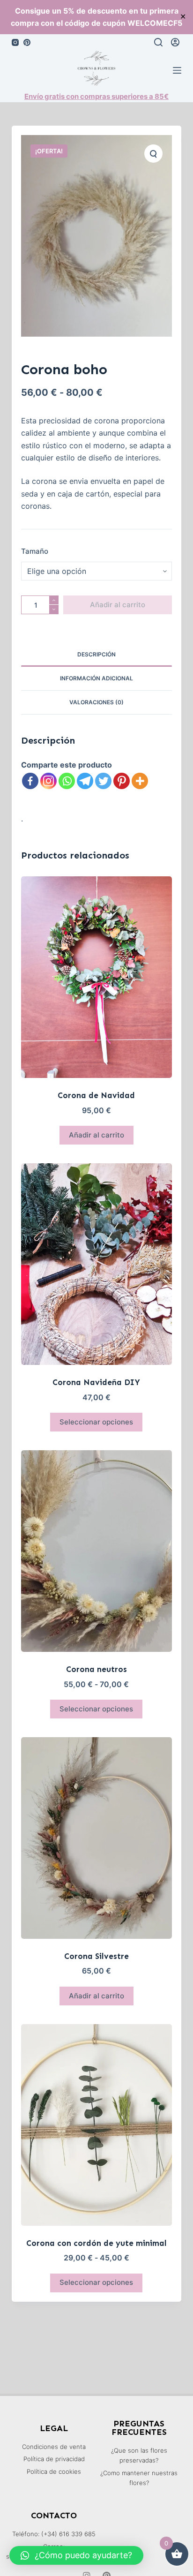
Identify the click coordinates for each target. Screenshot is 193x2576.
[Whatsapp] (67, 781)
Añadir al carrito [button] (96, 1135)
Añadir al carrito (118, 605)
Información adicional (96, 678)
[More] (140, 781)
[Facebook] (30, 781)
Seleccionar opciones (96, 1422)
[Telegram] (85, 781)
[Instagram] (15, 42)
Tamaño (35, 551)
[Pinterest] (27, 42)
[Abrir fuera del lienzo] (177, 70)
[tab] (97, 655)
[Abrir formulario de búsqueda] (158, 42)
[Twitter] (103, 781)
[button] (76, 2555)
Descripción (96, 654)
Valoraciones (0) (96, 702)
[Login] (175, 42)
